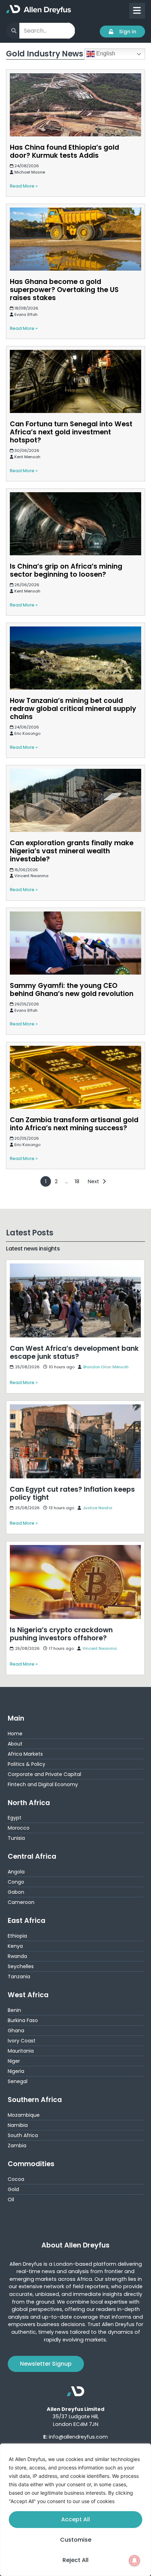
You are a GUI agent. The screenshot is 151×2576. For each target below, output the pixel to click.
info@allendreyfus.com (78, 2437)
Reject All (75, 2560)
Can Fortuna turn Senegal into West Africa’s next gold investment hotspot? (71, 432)
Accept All (75, 2519)
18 (77, 1181)
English (105, 53)
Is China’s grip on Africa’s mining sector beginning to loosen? (66, 570)
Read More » (24, 186)
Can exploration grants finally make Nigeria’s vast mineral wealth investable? (72, 851)
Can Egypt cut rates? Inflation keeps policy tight (71, 1405)
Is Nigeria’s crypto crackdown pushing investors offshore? (70, 1550)
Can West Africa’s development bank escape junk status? (72, 1268)
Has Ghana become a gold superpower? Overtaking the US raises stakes (64, 290)
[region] (75, 2510)
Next (93, 1181)
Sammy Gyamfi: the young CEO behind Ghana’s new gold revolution (72, 990)
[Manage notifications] (134, 2561)
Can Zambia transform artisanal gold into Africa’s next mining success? (74, 1124)
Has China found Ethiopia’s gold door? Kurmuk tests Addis (64, 151)
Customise (76, 2540)
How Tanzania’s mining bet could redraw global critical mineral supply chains (73, 709)
